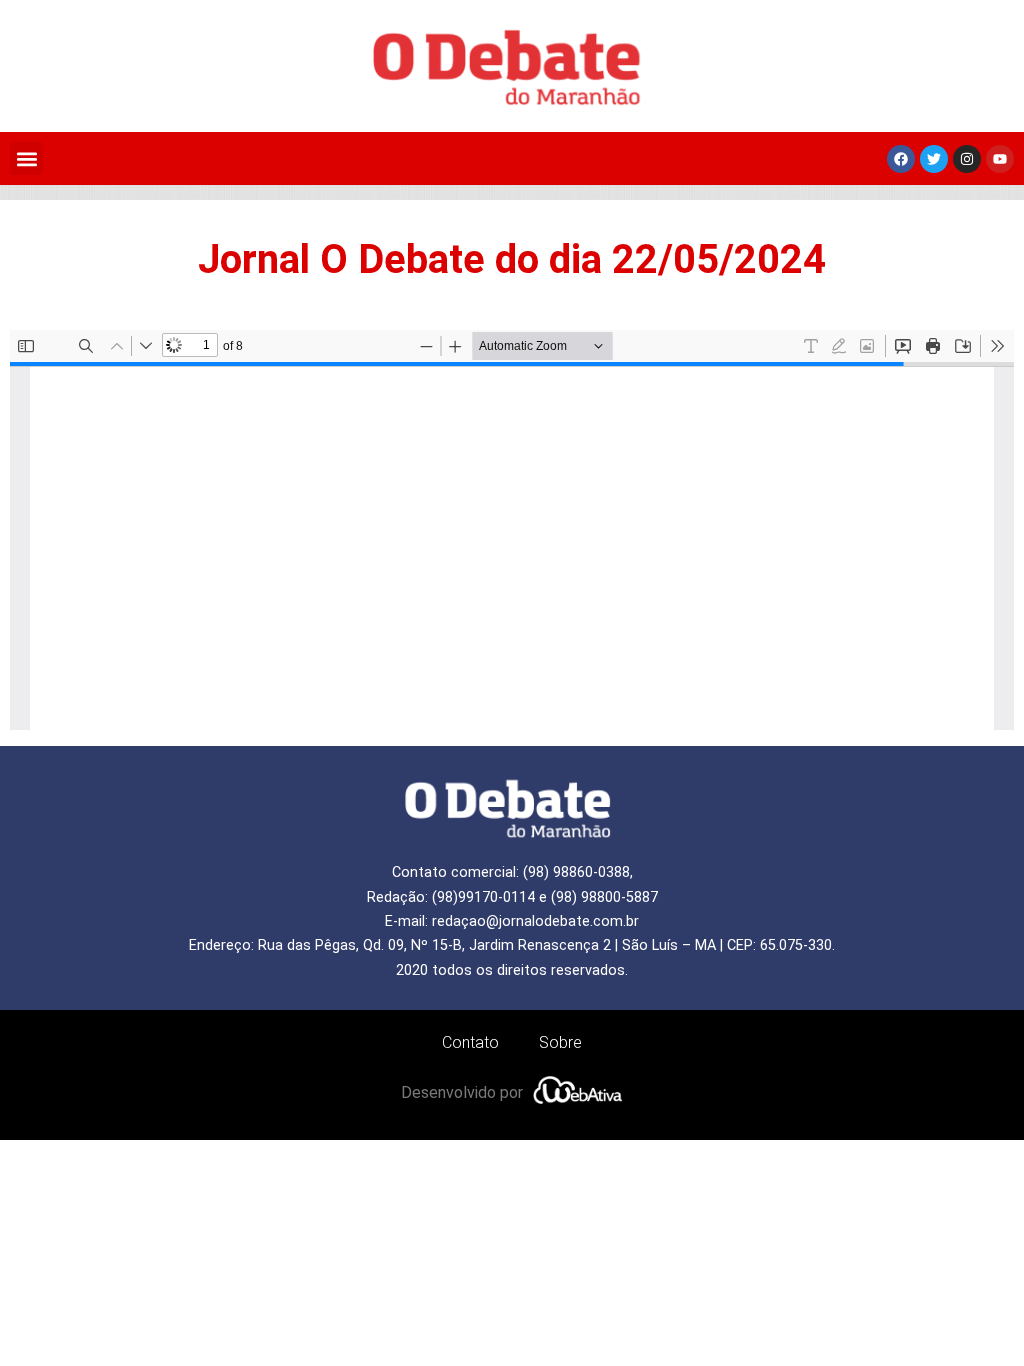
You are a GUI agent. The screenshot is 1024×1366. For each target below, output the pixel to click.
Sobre (560, 1042)
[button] (26, 158)
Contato (470, 1042)
